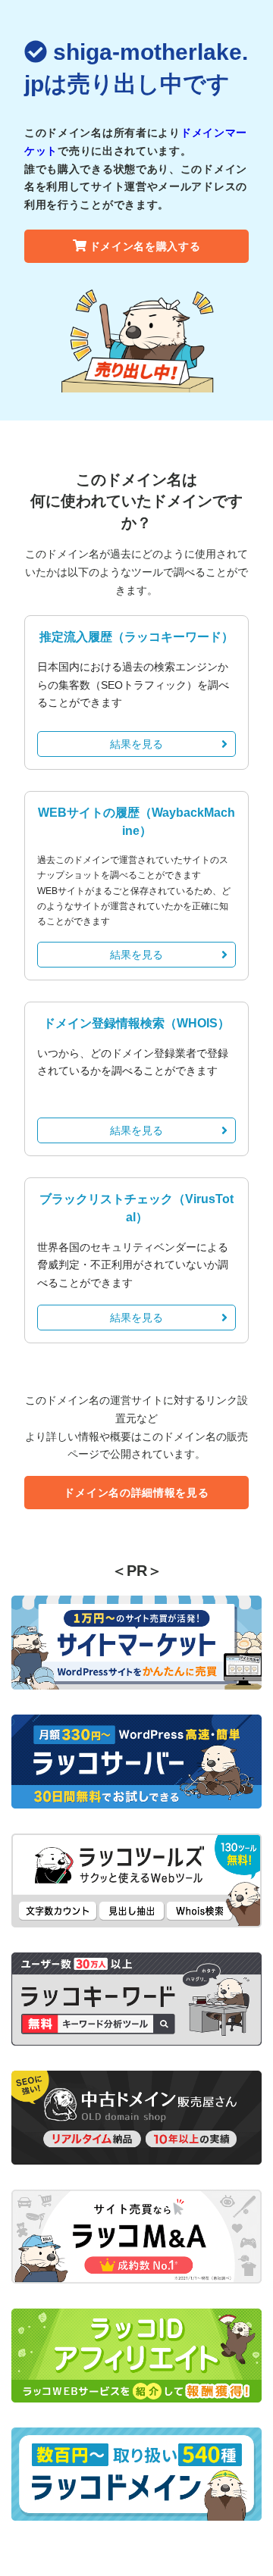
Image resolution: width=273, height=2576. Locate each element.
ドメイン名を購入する (145, 246)
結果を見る (136, 744)
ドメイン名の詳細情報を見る (136, 1493)
